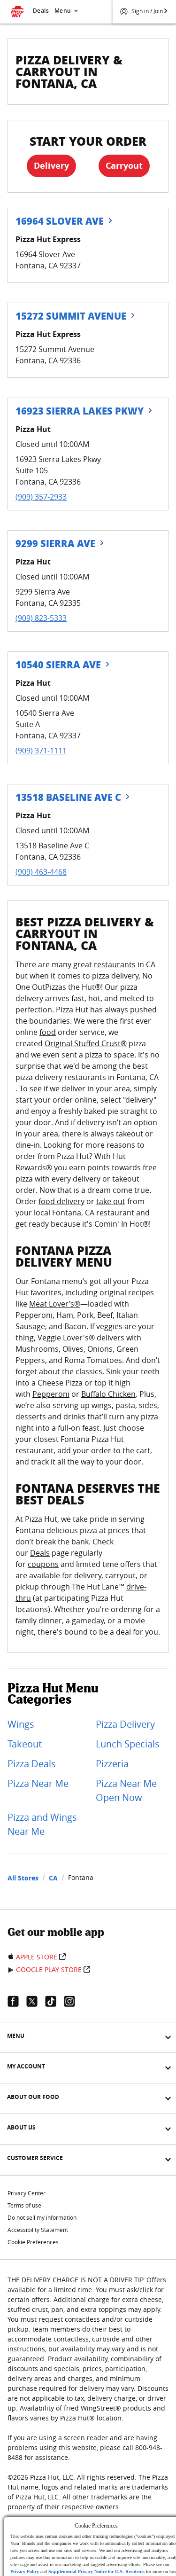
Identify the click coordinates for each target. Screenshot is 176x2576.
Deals (41, 11)
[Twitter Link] (36, 2001)
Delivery (51, 166)
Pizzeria (112, 1764)
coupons (43, 1564)
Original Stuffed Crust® (86, 1043)
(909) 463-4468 (41, 872)
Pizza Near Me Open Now (126, 1790)
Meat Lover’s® (55, 1304)
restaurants (115, 964)
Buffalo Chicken (108, 1394)
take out (111, 1201)
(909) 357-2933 (41, 497)
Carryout (124, 166)
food (48, 1032)
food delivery (61, 1201)
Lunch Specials (128, 1744)
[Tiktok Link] (54, 2001)
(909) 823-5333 (41, 618)
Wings (21, 1724)
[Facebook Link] (17, 2001)
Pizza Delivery (125, 1724)
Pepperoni (51, 1394)
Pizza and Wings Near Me (42, 1824)
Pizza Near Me (38, 1783)
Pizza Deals (32, 1764)
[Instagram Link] (73, 2001)
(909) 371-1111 (41, 751)
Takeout (25, 1744)
